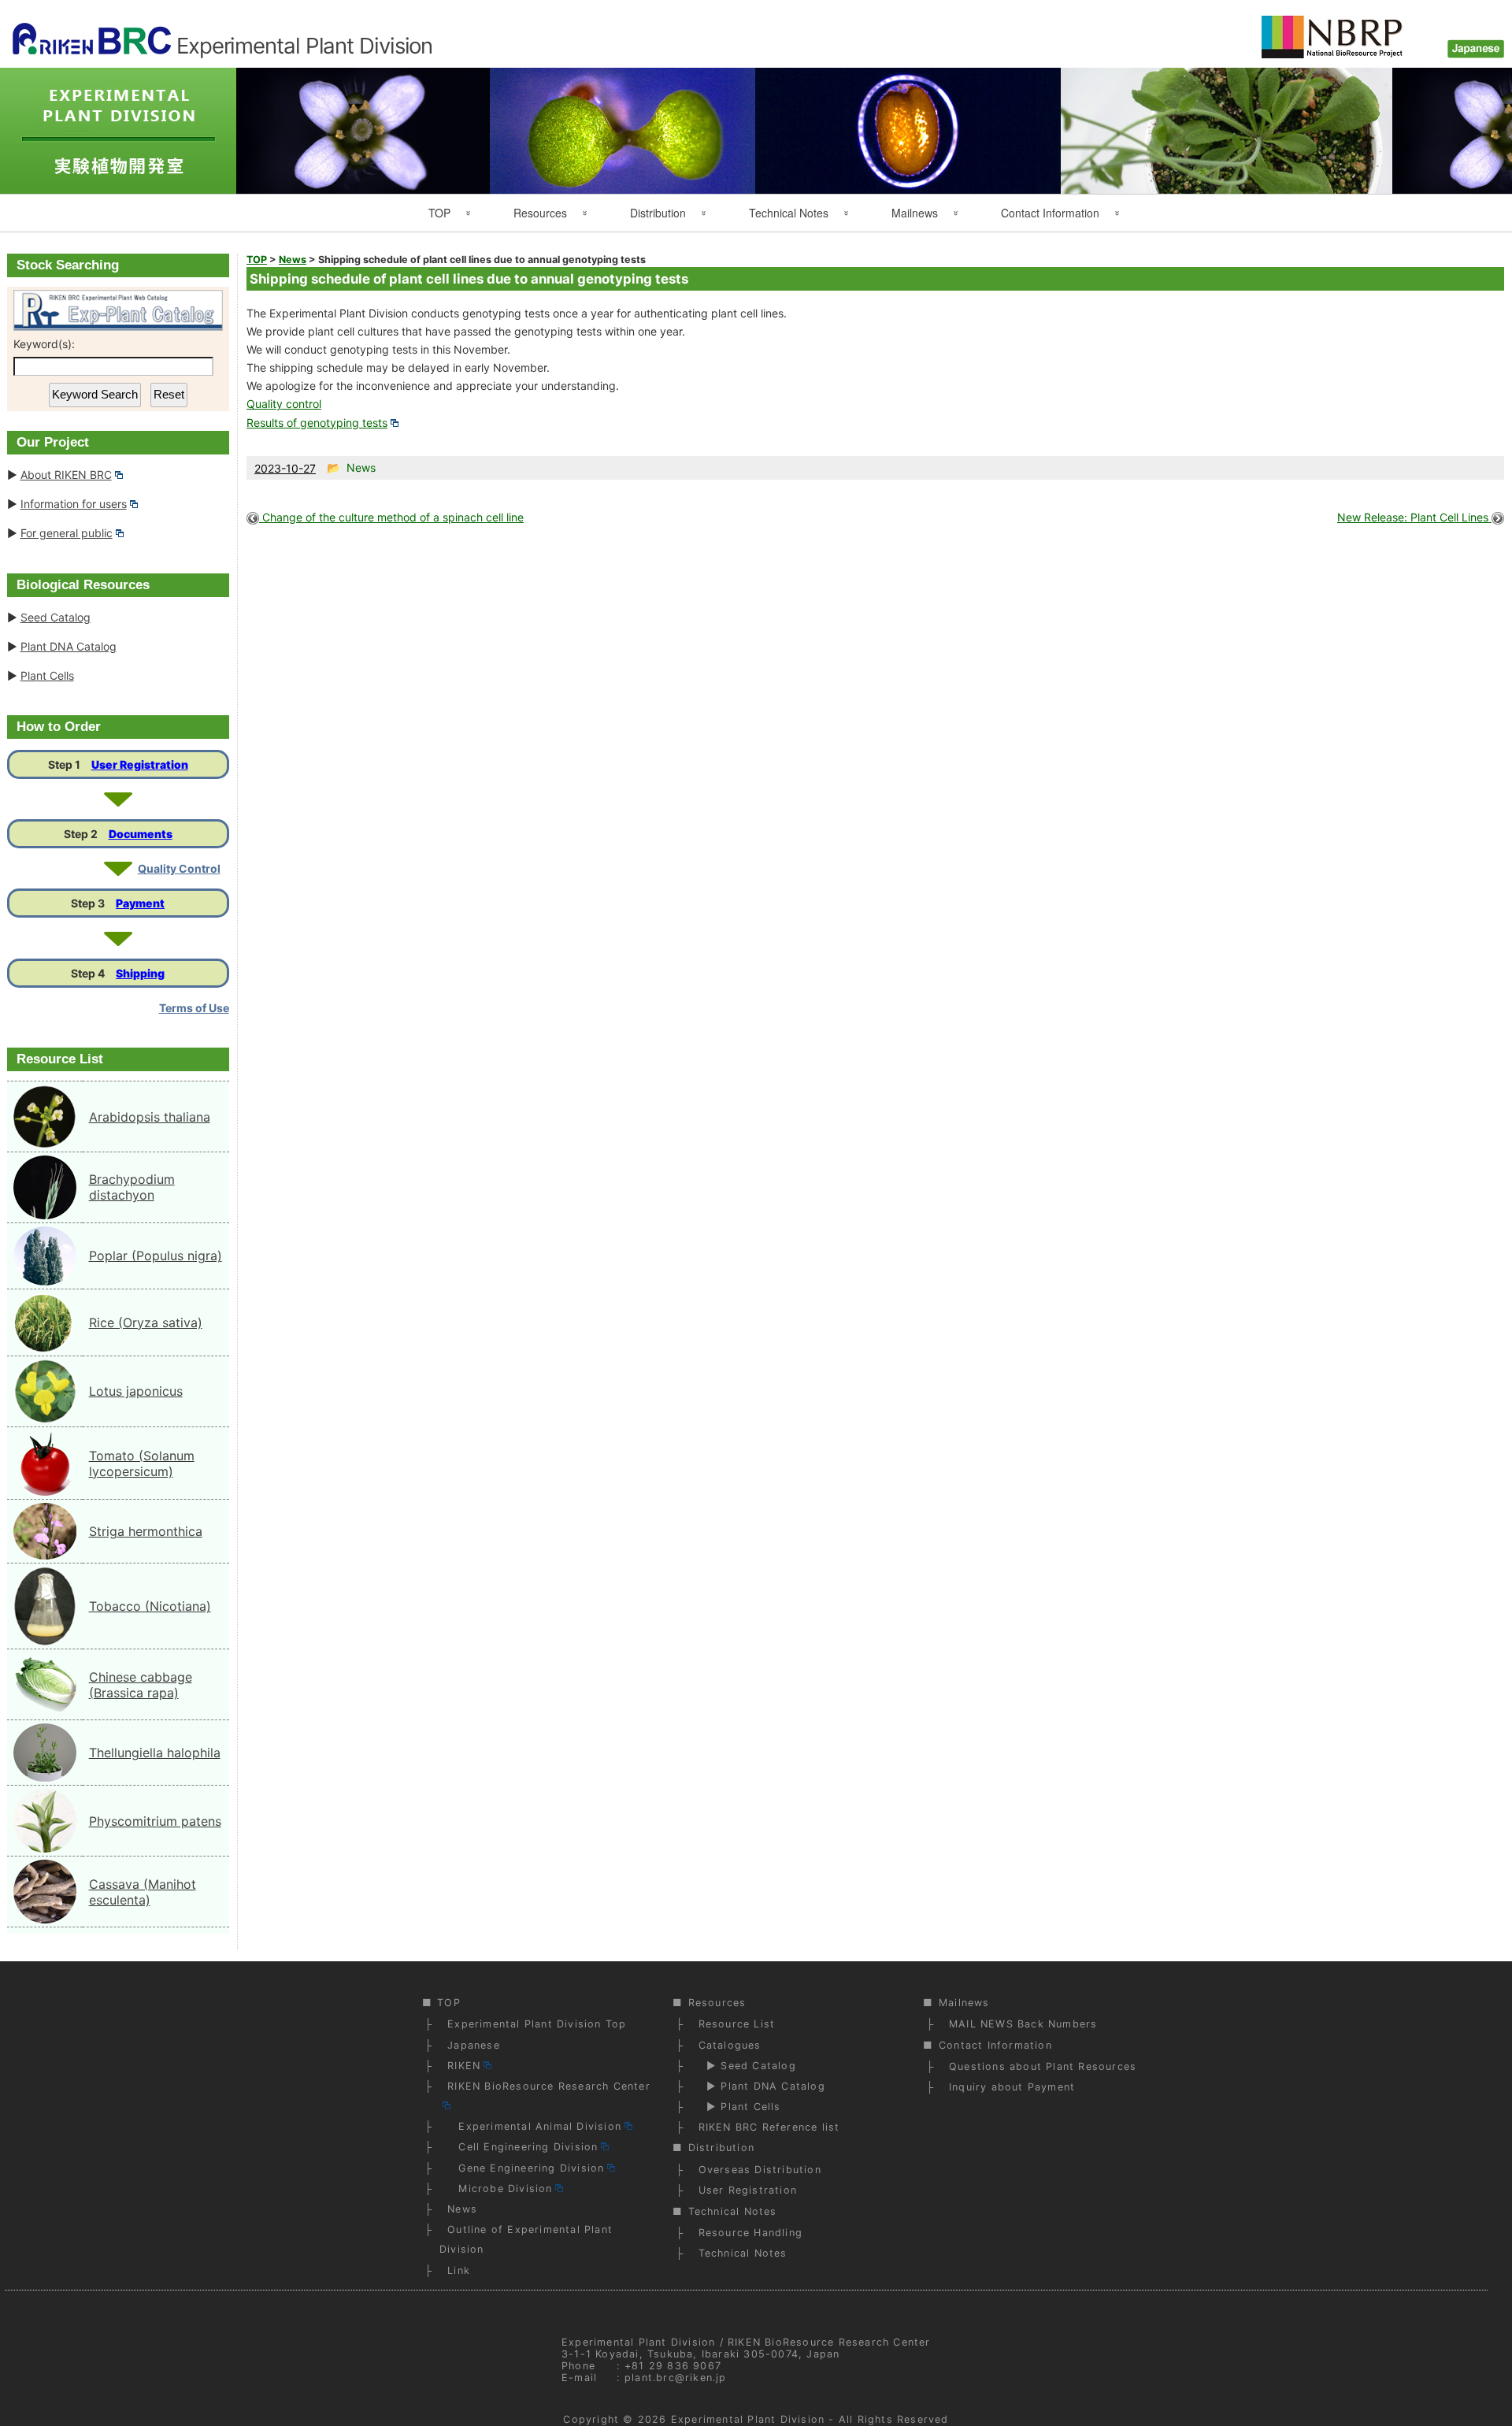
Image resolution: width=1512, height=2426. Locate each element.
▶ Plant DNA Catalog (762, 2086)
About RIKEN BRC (66, 475)
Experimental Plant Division (748, 2419)
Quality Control (179, 868)
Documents (141, 834)
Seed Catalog (56, 617)
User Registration (140, 764)
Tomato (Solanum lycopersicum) (142, 1463)
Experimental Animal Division (534, 2126)
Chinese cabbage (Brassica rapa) (141, 1685)
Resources (540, 213)
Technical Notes (789, 213)
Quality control (284, 404)
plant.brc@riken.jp (676, 2378)
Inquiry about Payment (1012, 2087)
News (462, 2209)
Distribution (658, 213)
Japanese (474, 2045)
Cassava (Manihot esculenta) (143, 1892)
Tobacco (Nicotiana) (150, 1606)
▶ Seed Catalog (747, 2066)
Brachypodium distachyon (132, 1187)
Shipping (140, 973)
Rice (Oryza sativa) (146, 1322)
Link (459, 2270)
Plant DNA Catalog (69, 646)
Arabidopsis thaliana (150, 1117)
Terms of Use (194, 1008)
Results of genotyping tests (317, 423)
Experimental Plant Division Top (537, 2024)
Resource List (737, 2024)
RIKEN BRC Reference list (769, 2127)
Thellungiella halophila (155, 1753)
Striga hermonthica (146, 1531)
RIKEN (464, 2066)
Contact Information (1050, 213)
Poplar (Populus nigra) (156, 1256)
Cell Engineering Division (523, 2147)
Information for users (74, 504)
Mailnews (915, 213)
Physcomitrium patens (155, 1821)
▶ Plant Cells (740, 2107)
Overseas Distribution (760, 2170)
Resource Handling (750, 2233)
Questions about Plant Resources (1043, 2066)
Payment (140, 903)
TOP (439, 213)
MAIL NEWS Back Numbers (1023, 2024)
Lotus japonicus (136, 1391)
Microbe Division (500, 2189)
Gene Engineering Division (526, 2168)
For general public (67, 533)
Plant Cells (47, 675)
